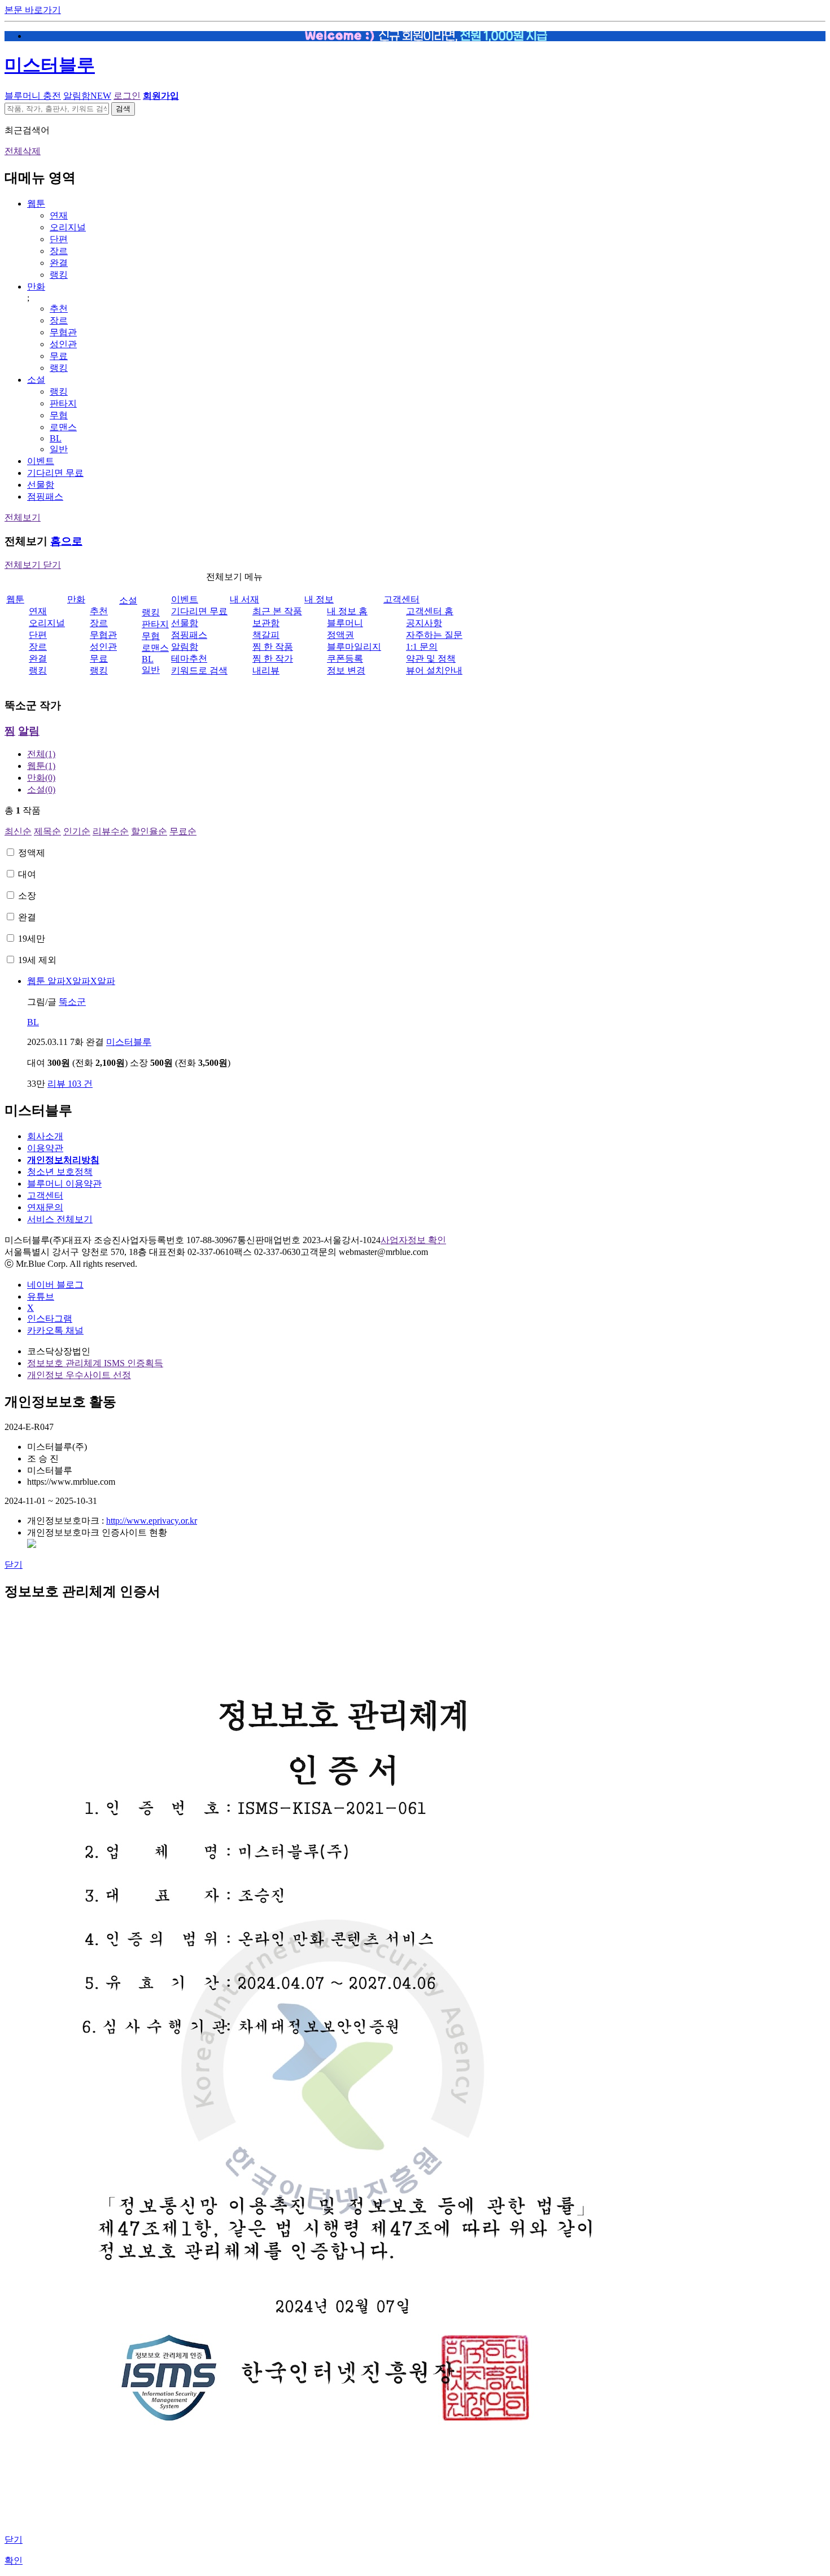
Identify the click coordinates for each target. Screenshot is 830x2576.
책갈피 (266, 635)
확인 (14, 2560)
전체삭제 (23, 151)
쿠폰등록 (345, 659)
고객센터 (401, 599)
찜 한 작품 (273, 647)
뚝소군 (72, 1002)
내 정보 (319, 599)
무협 (59, 415)
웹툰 (36, 204)
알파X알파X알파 (71, 981)
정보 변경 (346, 670)
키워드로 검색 (199, 670)
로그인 (127, 96)
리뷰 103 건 (70, 1084)
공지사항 (424, 623)
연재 (59, 215)
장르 (59, 251)
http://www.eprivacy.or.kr (152, 1521)
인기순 (77, 831)
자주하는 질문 (434, 635)
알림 (29, 731)
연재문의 (45, 1207)
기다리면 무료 (55, 473)
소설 (36, 380)
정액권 (340, 635)
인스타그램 (50, 1318)
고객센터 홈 (430, 611)
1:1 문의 (422, 647)
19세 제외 (37, 960)
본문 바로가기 (33, 10)
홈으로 (66, 541)
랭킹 (59, 275)
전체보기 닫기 (33, 565)
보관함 (266, 623)
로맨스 (63, 427)
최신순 (18, 831)
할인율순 (149, 831)
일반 (59, 449)
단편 (59, 239)
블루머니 (345, 623)
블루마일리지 (354, 647)
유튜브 (41, 1296)
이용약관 (45, 1148)
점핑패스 (45, 497)
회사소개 (45, 1136)
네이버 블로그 (55, 1285)
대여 (27, 874)
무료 (59, 356)
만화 (36, 287)
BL (56, 438)
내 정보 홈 (347, 611)
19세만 (32, 939)
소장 (27, 896)
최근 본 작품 (277, 611)
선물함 (41, 485)
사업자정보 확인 (413, 1240)
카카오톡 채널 (55, 1330)
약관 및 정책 (431, 659)
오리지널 (68, 227)
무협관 (63, 332)
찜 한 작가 (273, 659)
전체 (41, 754)
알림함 (87, 96)
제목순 (47, 831)
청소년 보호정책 (60, 1172)
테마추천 (189, 659)
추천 (59, 309)
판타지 (63, 403)
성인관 (63, 344)
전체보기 (23, 517)
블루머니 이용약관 (64, 1184)
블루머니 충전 (33, 96)
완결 (59, 263)
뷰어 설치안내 (434, 670)
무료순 (183, 831)
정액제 (32, 853)
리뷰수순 (111, 831)
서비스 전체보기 (60, 1219)
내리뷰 (266, 670)
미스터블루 (50, 65)
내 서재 (244, 599)
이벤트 (41, 461)
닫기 (14, 1565)
